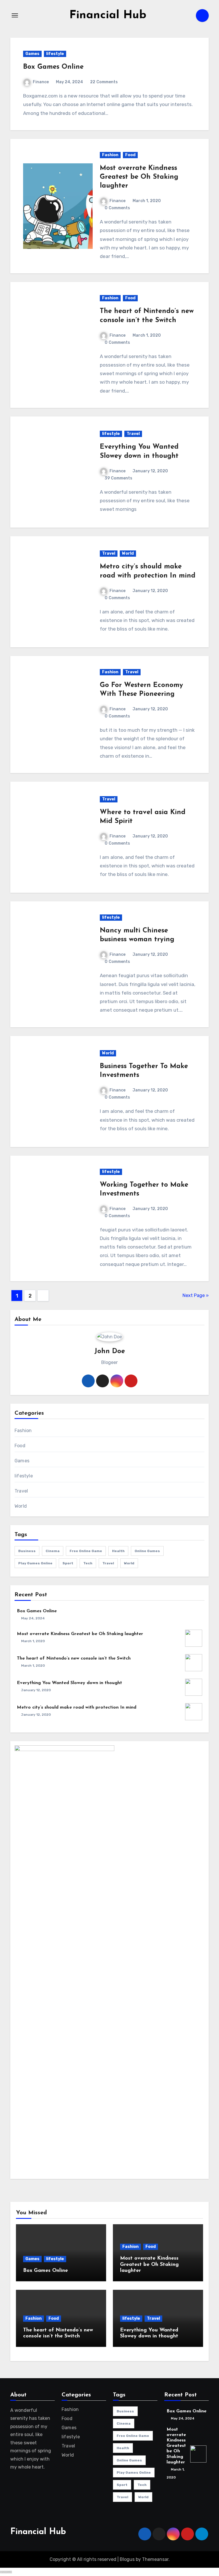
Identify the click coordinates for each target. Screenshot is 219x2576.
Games (32, 54)
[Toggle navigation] (15, 15)
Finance (41, 82)
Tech (88, 1563)
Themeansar (155, 2559)
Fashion (110, 155)
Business (27, 1551)
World (128, 553)
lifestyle (55, 54)
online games (147, 1551)
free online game (86, 1551)
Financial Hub (108, 15)
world (129, 1563)
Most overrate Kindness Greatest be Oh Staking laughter (139, 177)
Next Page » (196, 1295)
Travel (133, 434)
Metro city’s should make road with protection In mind (77, 1707)
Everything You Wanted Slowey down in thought (69, 1683)
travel (108, 1563)
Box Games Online (53, 67)
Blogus (127, 2559)
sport (68, 1563)
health (118, 1551)
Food (130, 155)
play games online (35, 1563)
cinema (53, 1551)
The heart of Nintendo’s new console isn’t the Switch (74, 1658)
